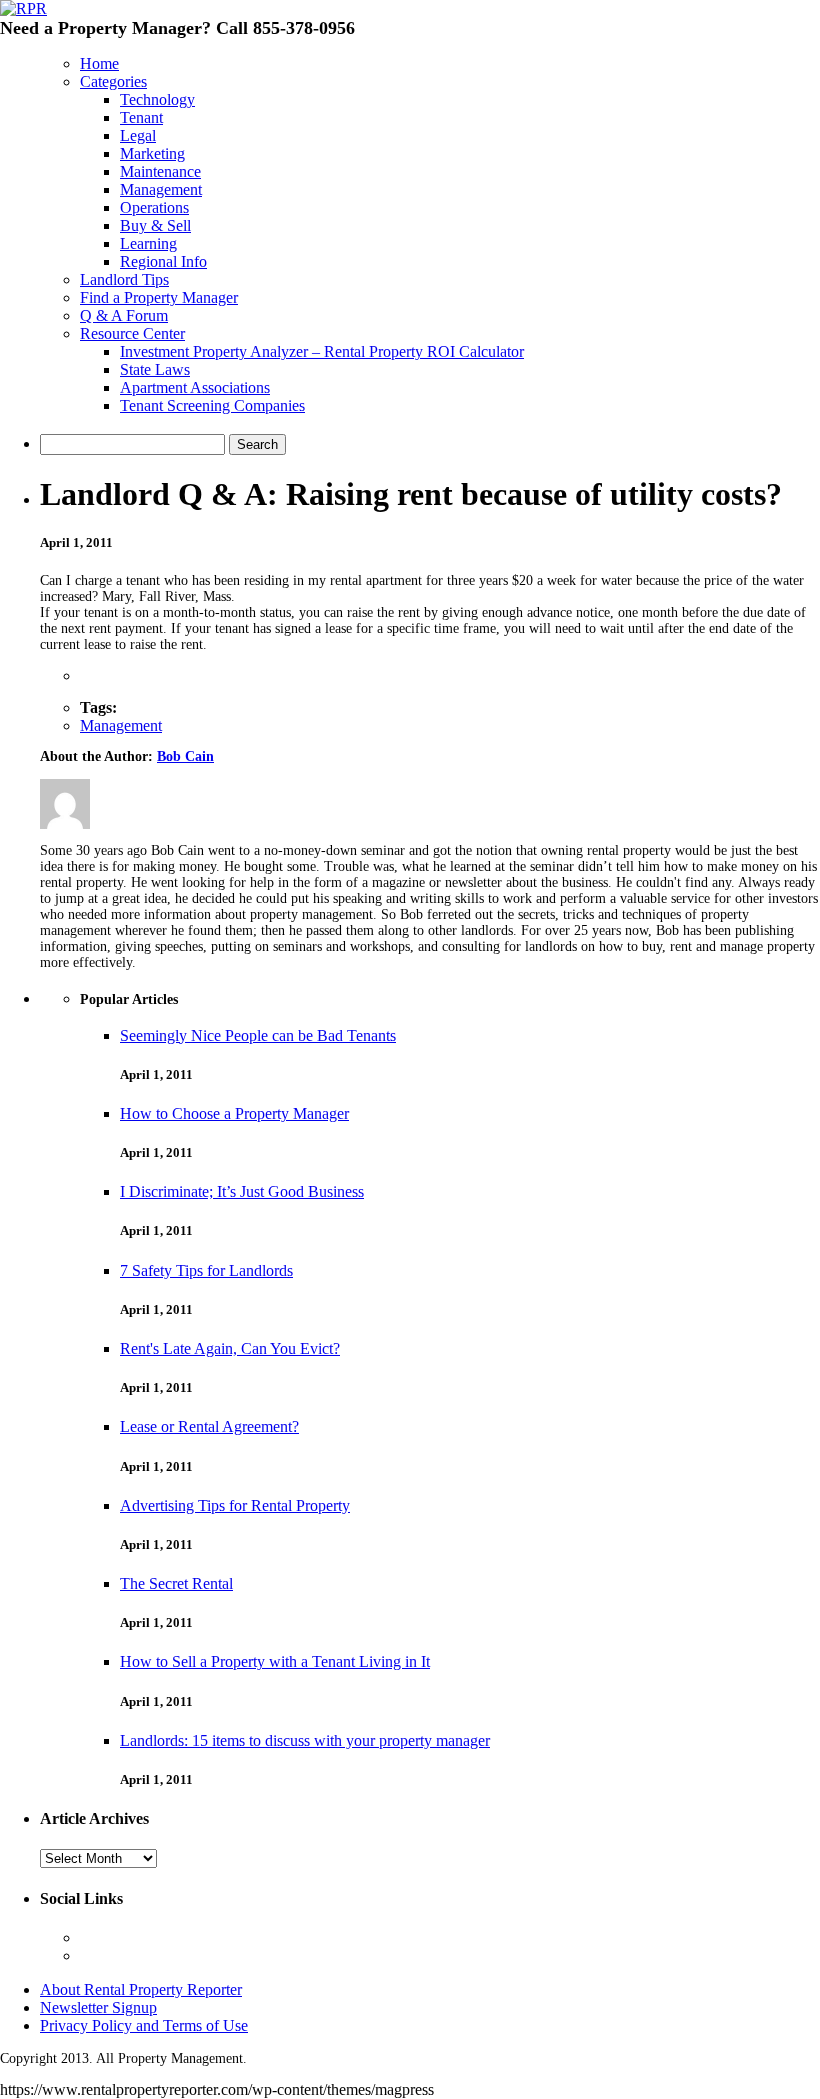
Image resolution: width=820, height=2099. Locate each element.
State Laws (155, 369)
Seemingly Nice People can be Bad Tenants (258, 1035)
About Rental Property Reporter (141, 1989)
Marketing (152, 153)
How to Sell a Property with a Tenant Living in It (275, 1661)
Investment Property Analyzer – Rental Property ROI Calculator (322, 351)
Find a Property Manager (159, 297)
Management (161, 189)
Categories (113, 81)
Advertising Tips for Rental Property (235, 1505)
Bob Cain (185, 756)
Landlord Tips (124, 279)
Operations (154, 207)
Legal (138, 135)
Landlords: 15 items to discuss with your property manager (305, 1740)
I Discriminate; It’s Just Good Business (242, 1191)
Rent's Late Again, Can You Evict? (230, 1348)
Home (99, 63)
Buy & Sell (155, 225)
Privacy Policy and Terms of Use (144, 2025)
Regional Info (163, 261)
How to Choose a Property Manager (234, 1113)
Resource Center (132, 333)
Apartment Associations (195, 387)
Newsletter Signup (98, 2007)
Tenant (141, 117)
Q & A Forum (124, 315)
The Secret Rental (176, 1583)
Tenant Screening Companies (212, 405)
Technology (157, 99)
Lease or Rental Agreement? (209, 1426)
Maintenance (160, 171)
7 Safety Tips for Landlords (206, 1270)
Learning (148, 243)
